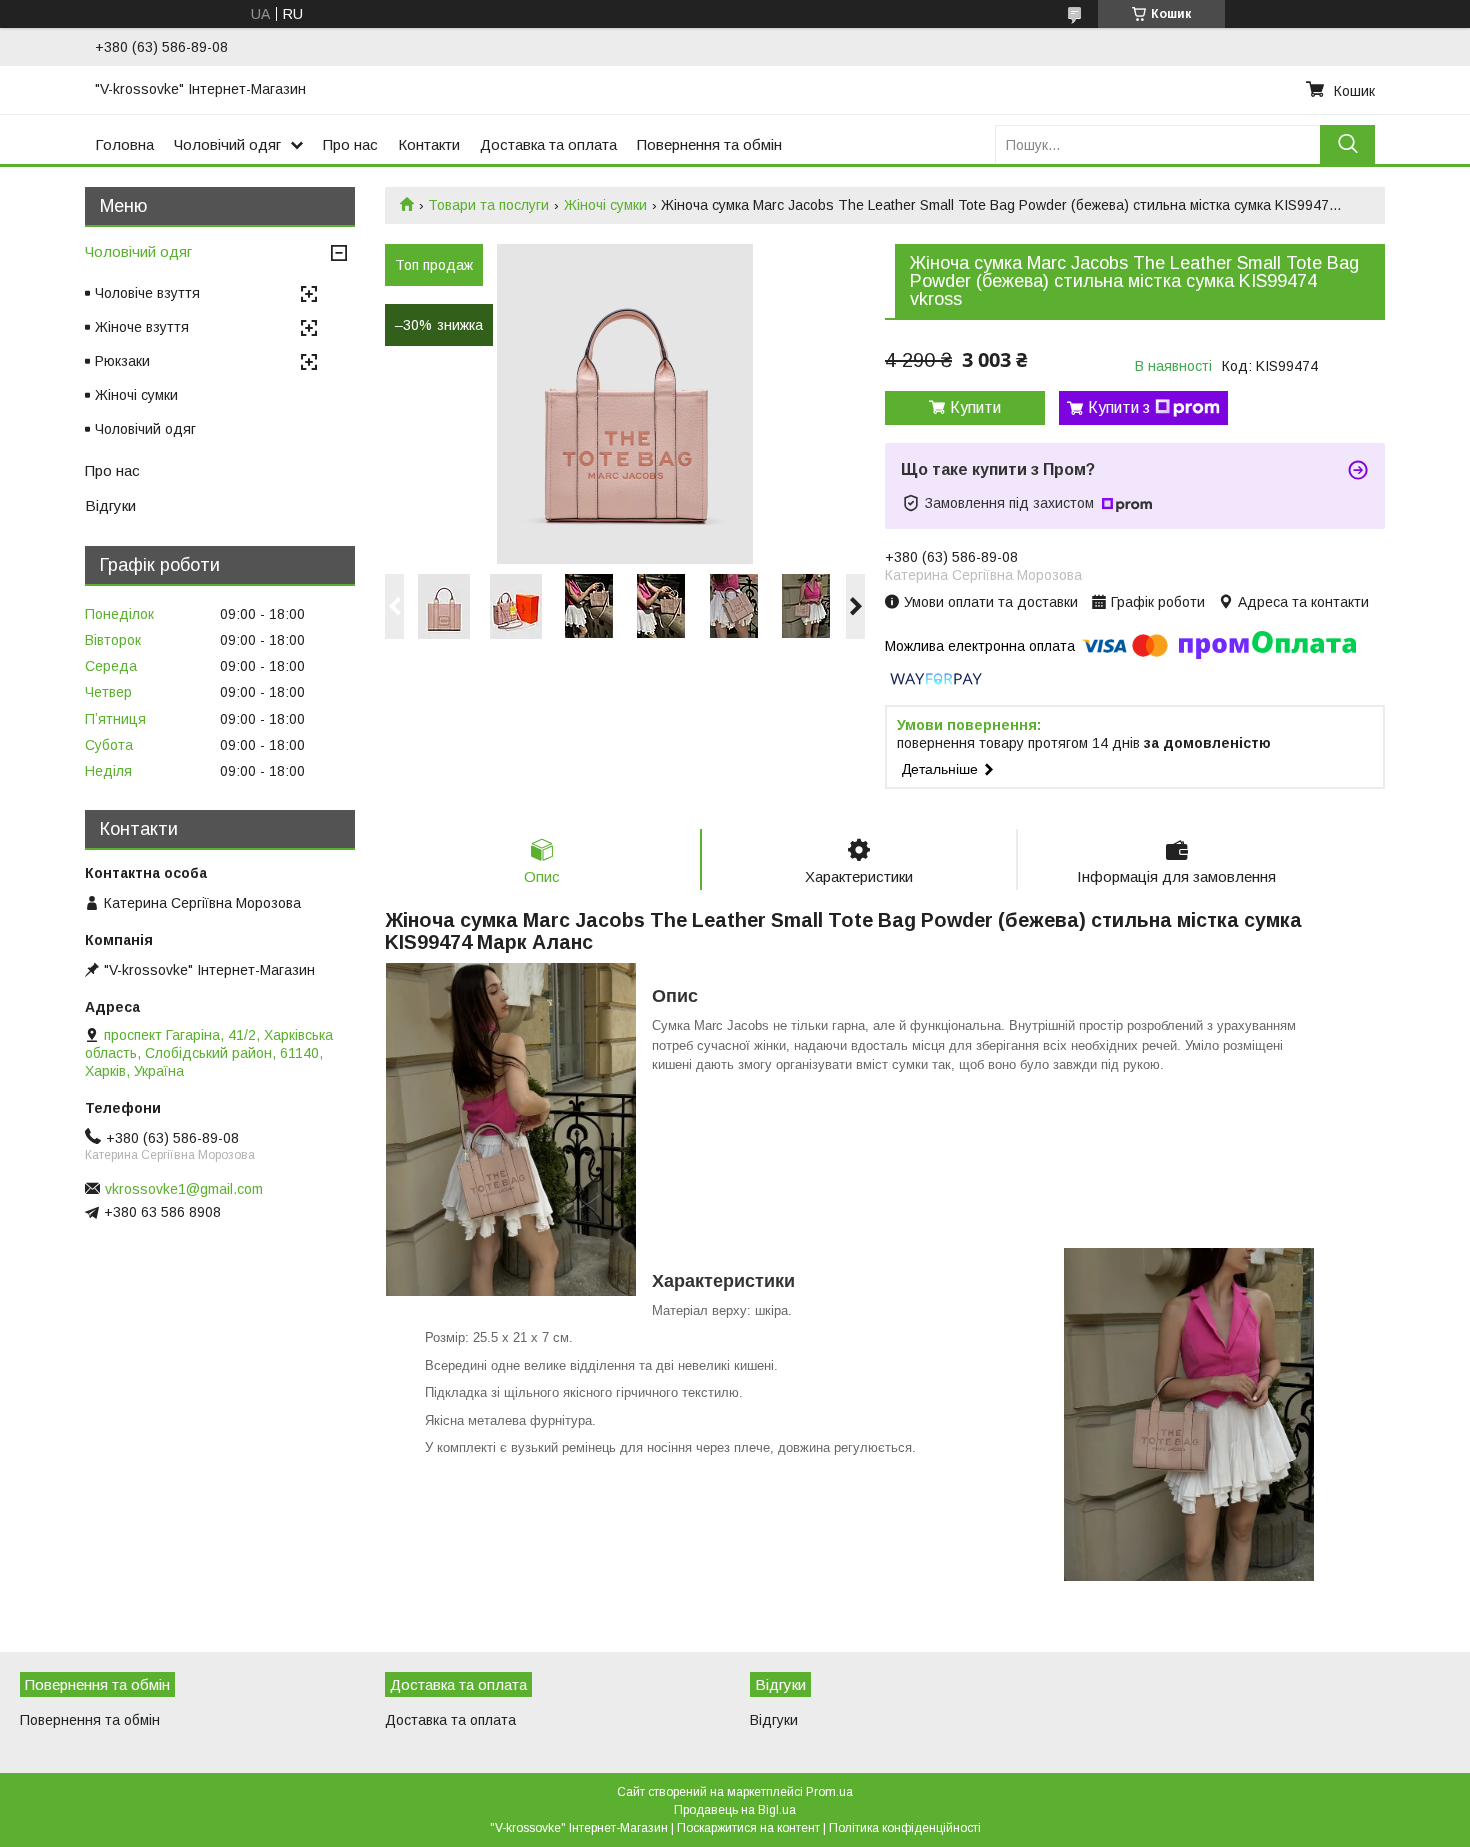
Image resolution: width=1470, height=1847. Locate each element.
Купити (975, 407)
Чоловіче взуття (147, 293)
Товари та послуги (488, 205)
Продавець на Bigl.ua (735, 1810)
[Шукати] (1347, 144)
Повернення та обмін (709, 144)
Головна (124, 144)
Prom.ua (829, 1792)
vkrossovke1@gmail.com (184, 1189)
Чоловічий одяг (227, 144)
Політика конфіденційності (905, 1828)
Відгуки (110, 505)
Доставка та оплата (548, 144)
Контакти (429, 144)
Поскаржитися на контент (748, 1828)
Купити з (1119, 407)
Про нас (350, 144)
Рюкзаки (122, 361)
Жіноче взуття (142, 327)
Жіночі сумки (605, 205)
